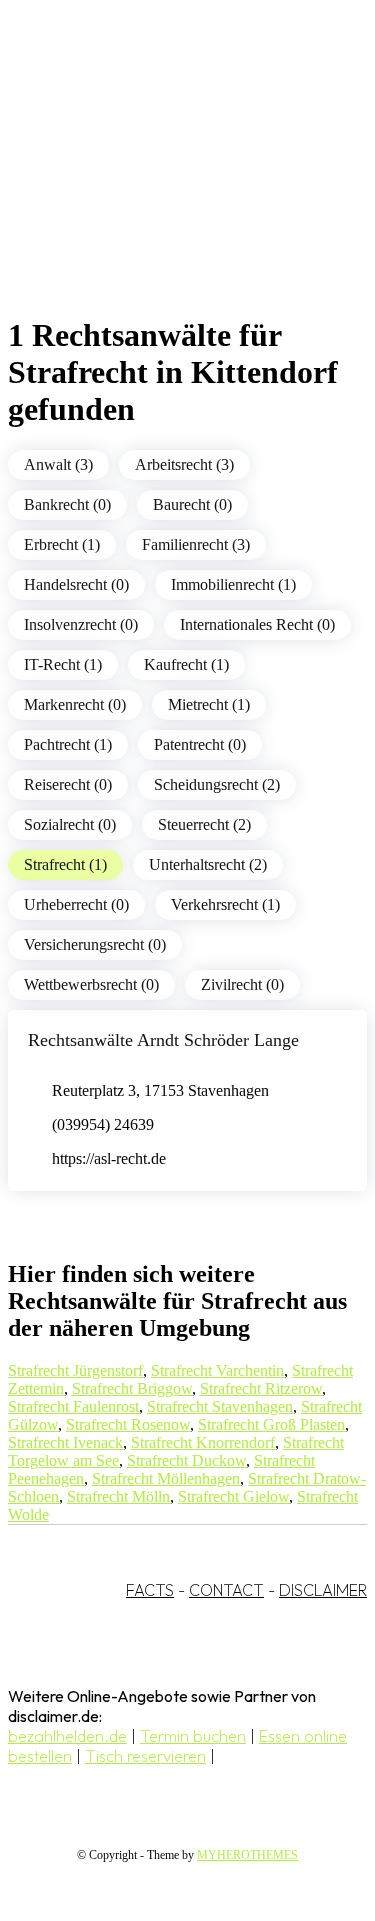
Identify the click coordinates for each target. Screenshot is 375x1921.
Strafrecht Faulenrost (73, 1406)
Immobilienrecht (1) (233, 584)
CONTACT (226, 1590)
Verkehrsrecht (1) (225, 904)
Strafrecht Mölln (118, 1496)
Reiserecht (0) (68, 784)
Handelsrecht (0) (76, 584)
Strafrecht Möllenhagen (166, 1478)
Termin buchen (193, 1736)
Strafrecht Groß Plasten (271, 1424)
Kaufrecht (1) (186, 664)
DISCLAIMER (323, 1590)
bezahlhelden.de (67, 1736)
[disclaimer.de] (167, 181)
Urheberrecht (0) (76, 904)
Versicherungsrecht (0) (95, 944)
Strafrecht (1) (65, 864)
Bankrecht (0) (67, 504)
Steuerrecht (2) (204, 824)
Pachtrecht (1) (68, 744)
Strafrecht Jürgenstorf (75, 1370)
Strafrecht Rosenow (128, 1424)
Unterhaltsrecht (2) (208, 864)
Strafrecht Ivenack (65, 1442)
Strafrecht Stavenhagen (220, 1406)
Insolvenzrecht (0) (81, 624)
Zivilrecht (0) (242, 984)
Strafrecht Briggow (132, 1388)
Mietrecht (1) (209, 704)
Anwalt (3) (58, 464)
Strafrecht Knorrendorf (203, 1442)
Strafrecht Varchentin (217, 1370)
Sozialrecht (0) (70, 824)
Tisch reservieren (145, 1756)
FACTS (150, 1590)
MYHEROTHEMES (247, 1855)
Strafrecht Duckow (186, 1460)
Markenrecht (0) (75, 704)
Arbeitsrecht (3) (184, 464)
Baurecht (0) (192, 504)
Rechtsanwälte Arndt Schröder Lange (163, 1040)
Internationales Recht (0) (257, 624)
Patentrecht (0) (200, 744)
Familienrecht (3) (196, 544)
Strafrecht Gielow (233, 1496)
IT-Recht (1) (63, 664)
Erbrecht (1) (62, 544)
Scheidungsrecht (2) (217, 784)
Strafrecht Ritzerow (261, 1388)
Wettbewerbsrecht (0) (91, 984)
